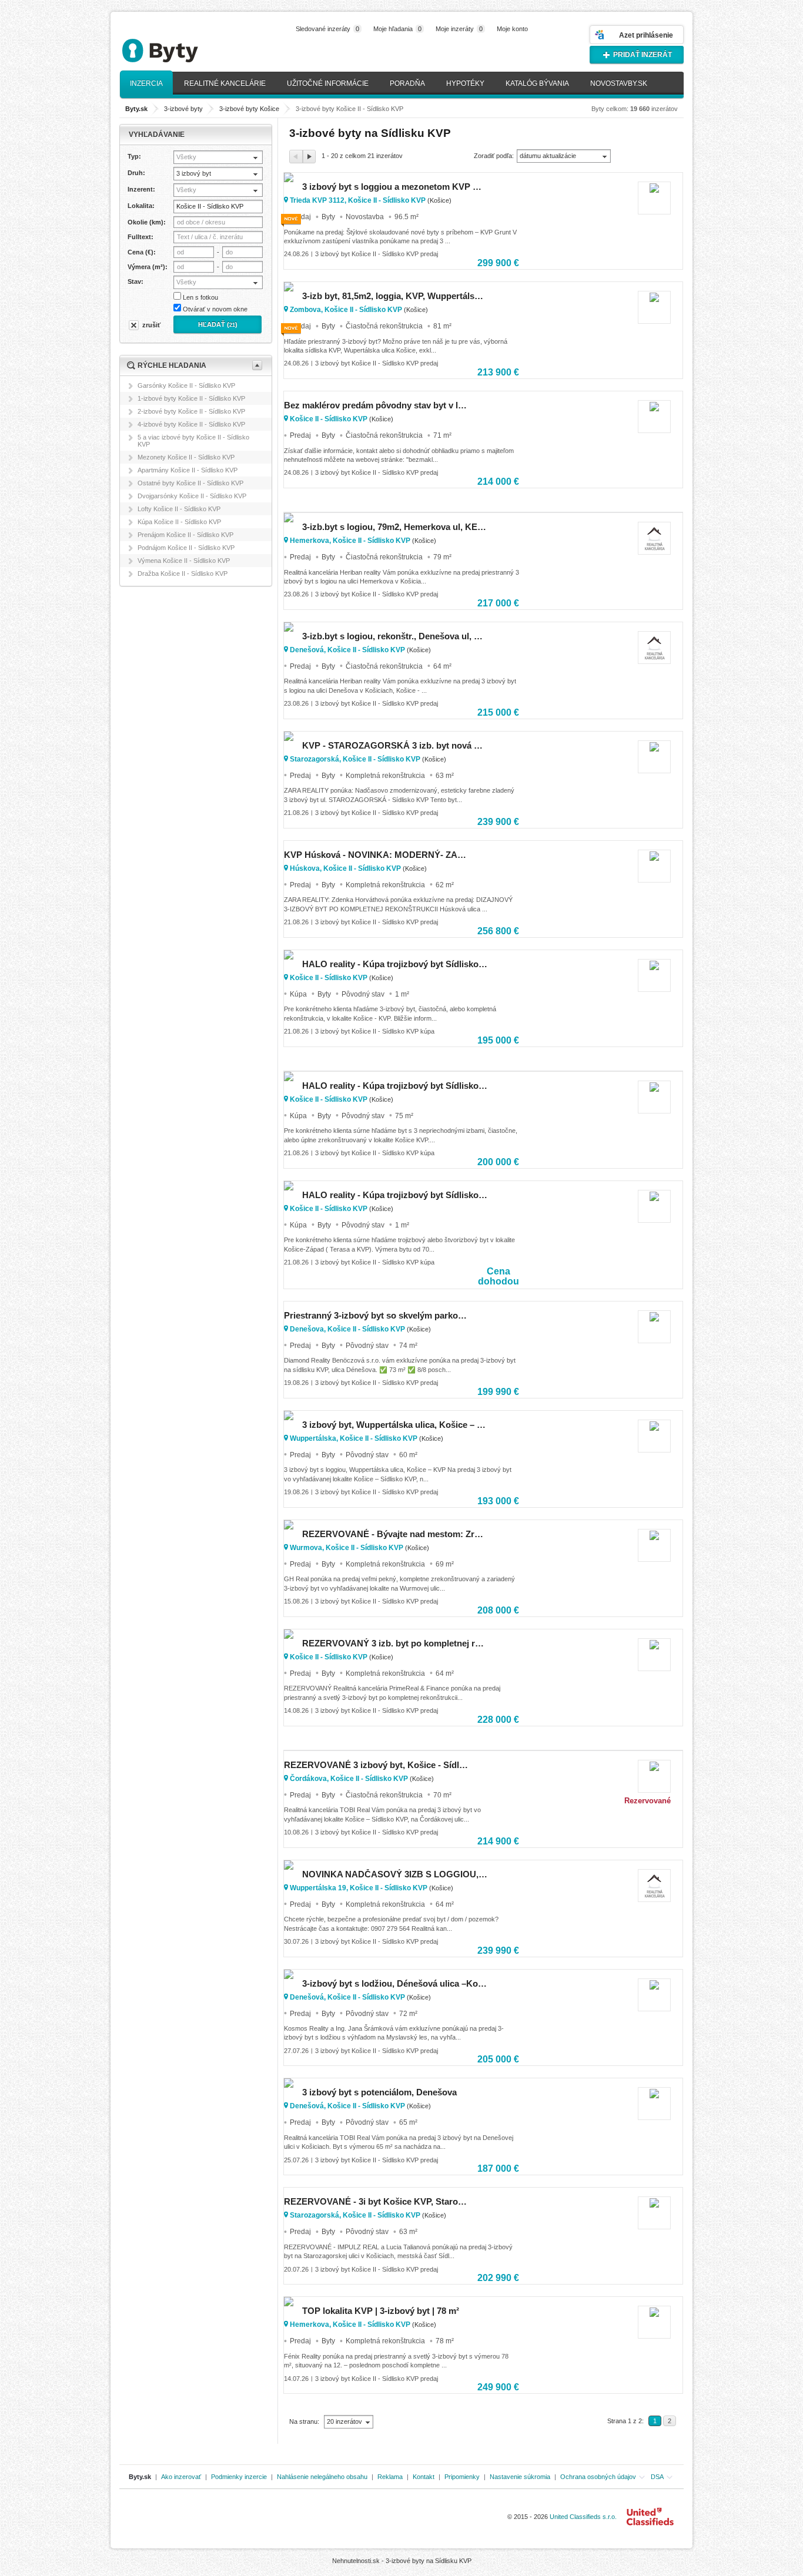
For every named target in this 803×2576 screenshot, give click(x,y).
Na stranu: (305, 2421)
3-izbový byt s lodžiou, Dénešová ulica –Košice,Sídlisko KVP (395, 1983)
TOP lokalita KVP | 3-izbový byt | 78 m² (381, 2311)
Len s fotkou (200, 297)
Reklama (390, 2477)
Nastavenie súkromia (520, 2477)
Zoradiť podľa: (494, 156)
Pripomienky (462, 2477)
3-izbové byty (183, 109)
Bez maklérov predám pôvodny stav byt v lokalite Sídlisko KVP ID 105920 (377, 405)
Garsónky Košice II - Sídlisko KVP (186, 385)
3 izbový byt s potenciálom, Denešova (379, 2092)
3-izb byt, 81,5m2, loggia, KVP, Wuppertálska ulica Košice (395, 296)
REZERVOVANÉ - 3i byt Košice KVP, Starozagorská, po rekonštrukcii (377, 2201)
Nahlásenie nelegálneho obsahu (322, 2477)
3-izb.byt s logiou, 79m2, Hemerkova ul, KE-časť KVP (395, 527)
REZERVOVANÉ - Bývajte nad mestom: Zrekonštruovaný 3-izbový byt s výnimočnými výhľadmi (395, 1534)
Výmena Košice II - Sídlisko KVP (184, 561)
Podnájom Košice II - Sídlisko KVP (186, 548)
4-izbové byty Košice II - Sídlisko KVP (191, 424)
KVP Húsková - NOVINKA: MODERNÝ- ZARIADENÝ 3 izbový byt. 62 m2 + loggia (377, 855)
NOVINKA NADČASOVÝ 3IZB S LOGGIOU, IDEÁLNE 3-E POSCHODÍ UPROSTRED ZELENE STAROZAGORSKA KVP (395, 1874)
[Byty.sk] (178, 46)
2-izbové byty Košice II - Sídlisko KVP (191, 411)
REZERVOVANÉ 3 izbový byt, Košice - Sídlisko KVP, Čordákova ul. (377, 1765)
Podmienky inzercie (239, 2477)
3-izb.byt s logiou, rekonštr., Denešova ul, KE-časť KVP (395, 636)
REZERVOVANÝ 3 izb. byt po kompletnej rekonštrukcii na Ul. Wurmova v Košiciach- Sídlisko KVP (395, 1643)
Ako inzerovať (181, 2477)
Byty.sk (140, 2477)
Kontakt (424, 2477)
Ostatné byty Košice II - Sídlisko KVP (190, 483)
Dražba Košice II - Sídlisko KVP (183, 573)
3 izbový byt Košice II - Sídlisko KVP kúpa (375, 1031)
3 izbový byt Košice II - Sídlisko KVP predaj (377, 254)
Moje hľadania (397, 29)
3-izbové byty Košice (249, 109)
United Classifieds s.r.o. (583, 2517)
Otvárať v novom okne (215, 309)
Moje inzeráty (459, 29)
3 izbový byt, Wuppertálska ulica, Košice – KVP (395, 1425)
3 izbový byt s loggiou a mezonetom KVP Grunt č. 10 (395, 187)
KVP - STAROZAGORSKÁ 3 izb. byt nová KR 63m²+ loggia (395, 745)
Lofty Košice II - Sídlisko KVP (179, 509)
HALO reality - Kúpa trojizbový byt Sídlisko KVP (395, 964)
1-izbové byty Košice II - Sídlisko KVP (191, 398)
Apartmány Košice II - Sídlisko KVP (188, 470)
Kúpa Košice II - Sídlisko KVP (179, 522)
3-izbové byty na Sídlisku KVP (429, 2561)
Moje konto (512, 29)
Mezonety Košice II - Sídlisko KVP (186, 457)
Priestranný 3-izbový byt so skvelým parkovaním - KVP (377, 1315)
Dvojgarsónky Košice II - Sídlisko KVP (192, 496)
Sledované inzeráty (327, 29)
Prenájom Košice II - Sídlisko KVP (185, 535)
